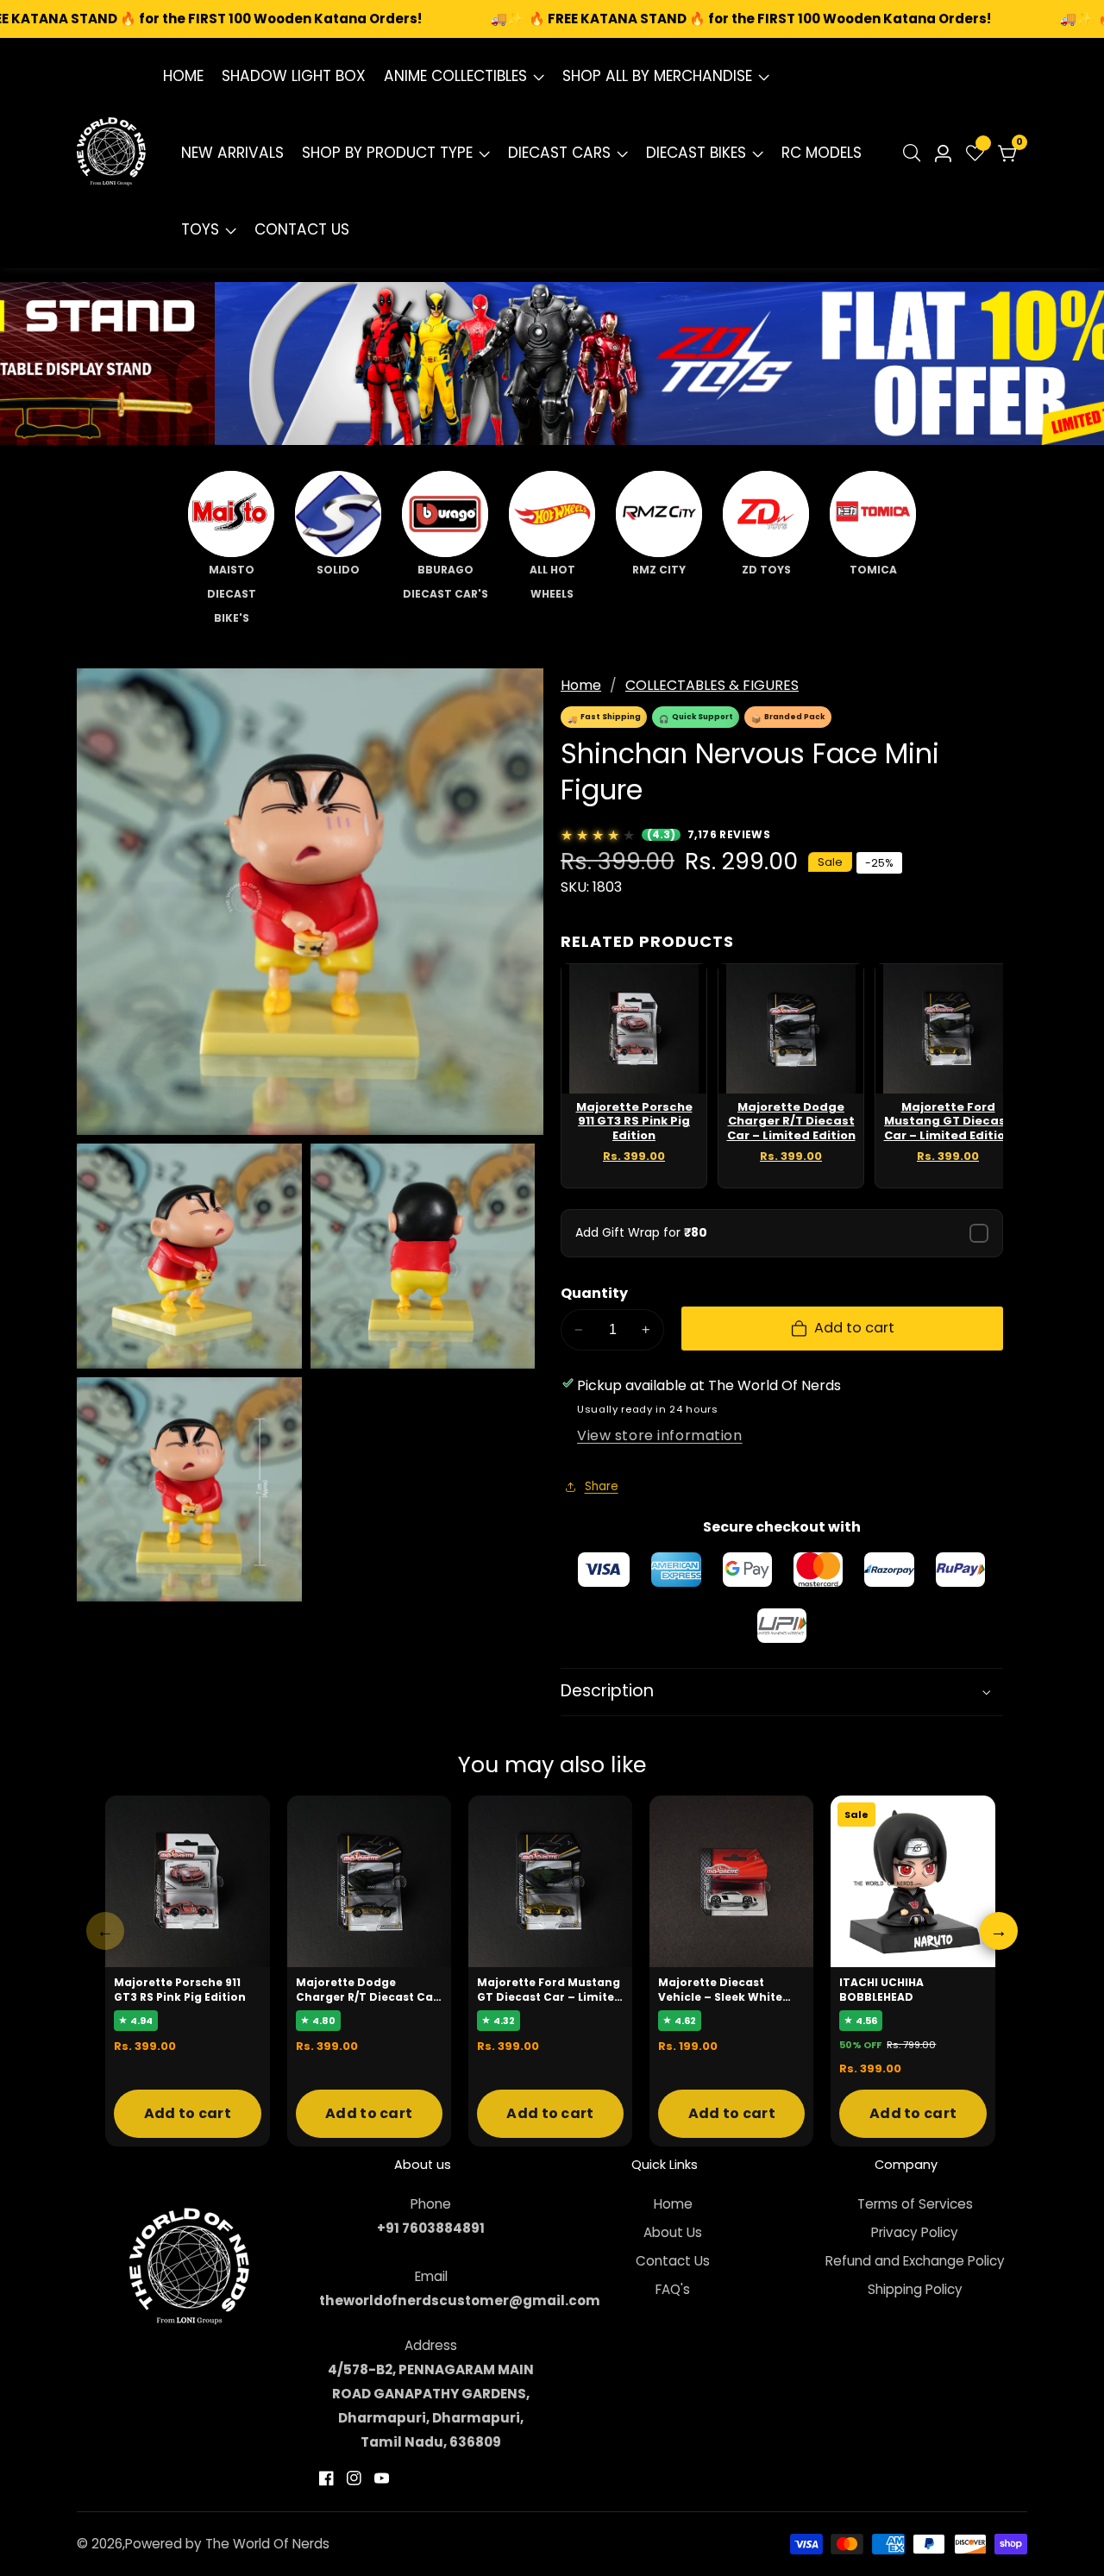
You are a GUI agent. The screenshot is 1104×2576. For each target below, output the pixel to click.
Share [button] (602, 1486)
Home (581, 685)
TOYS (200, 229)
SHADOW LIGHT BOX (294, 76)
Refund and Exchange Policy (915, 2261)
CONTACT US (302, 229)
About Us (673, 2232)
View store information (660, 1435)
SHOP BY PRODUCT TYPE (387, 153)
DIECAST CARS (559, 153)
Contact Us (673, 2261)
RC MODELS (822, 153)
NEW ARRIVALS (232, 153)
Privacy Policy (915, 2232)
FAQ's (673, 2289)
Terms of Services (915, 2204)
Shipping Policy (915, 2289)
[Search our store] (916, 153)
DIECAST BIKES (696, 153)
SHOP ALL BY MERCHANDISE (657, 76)
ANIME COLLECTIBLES (455, 76)
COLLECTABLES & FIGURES (712, 685)
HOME (183, 76)
